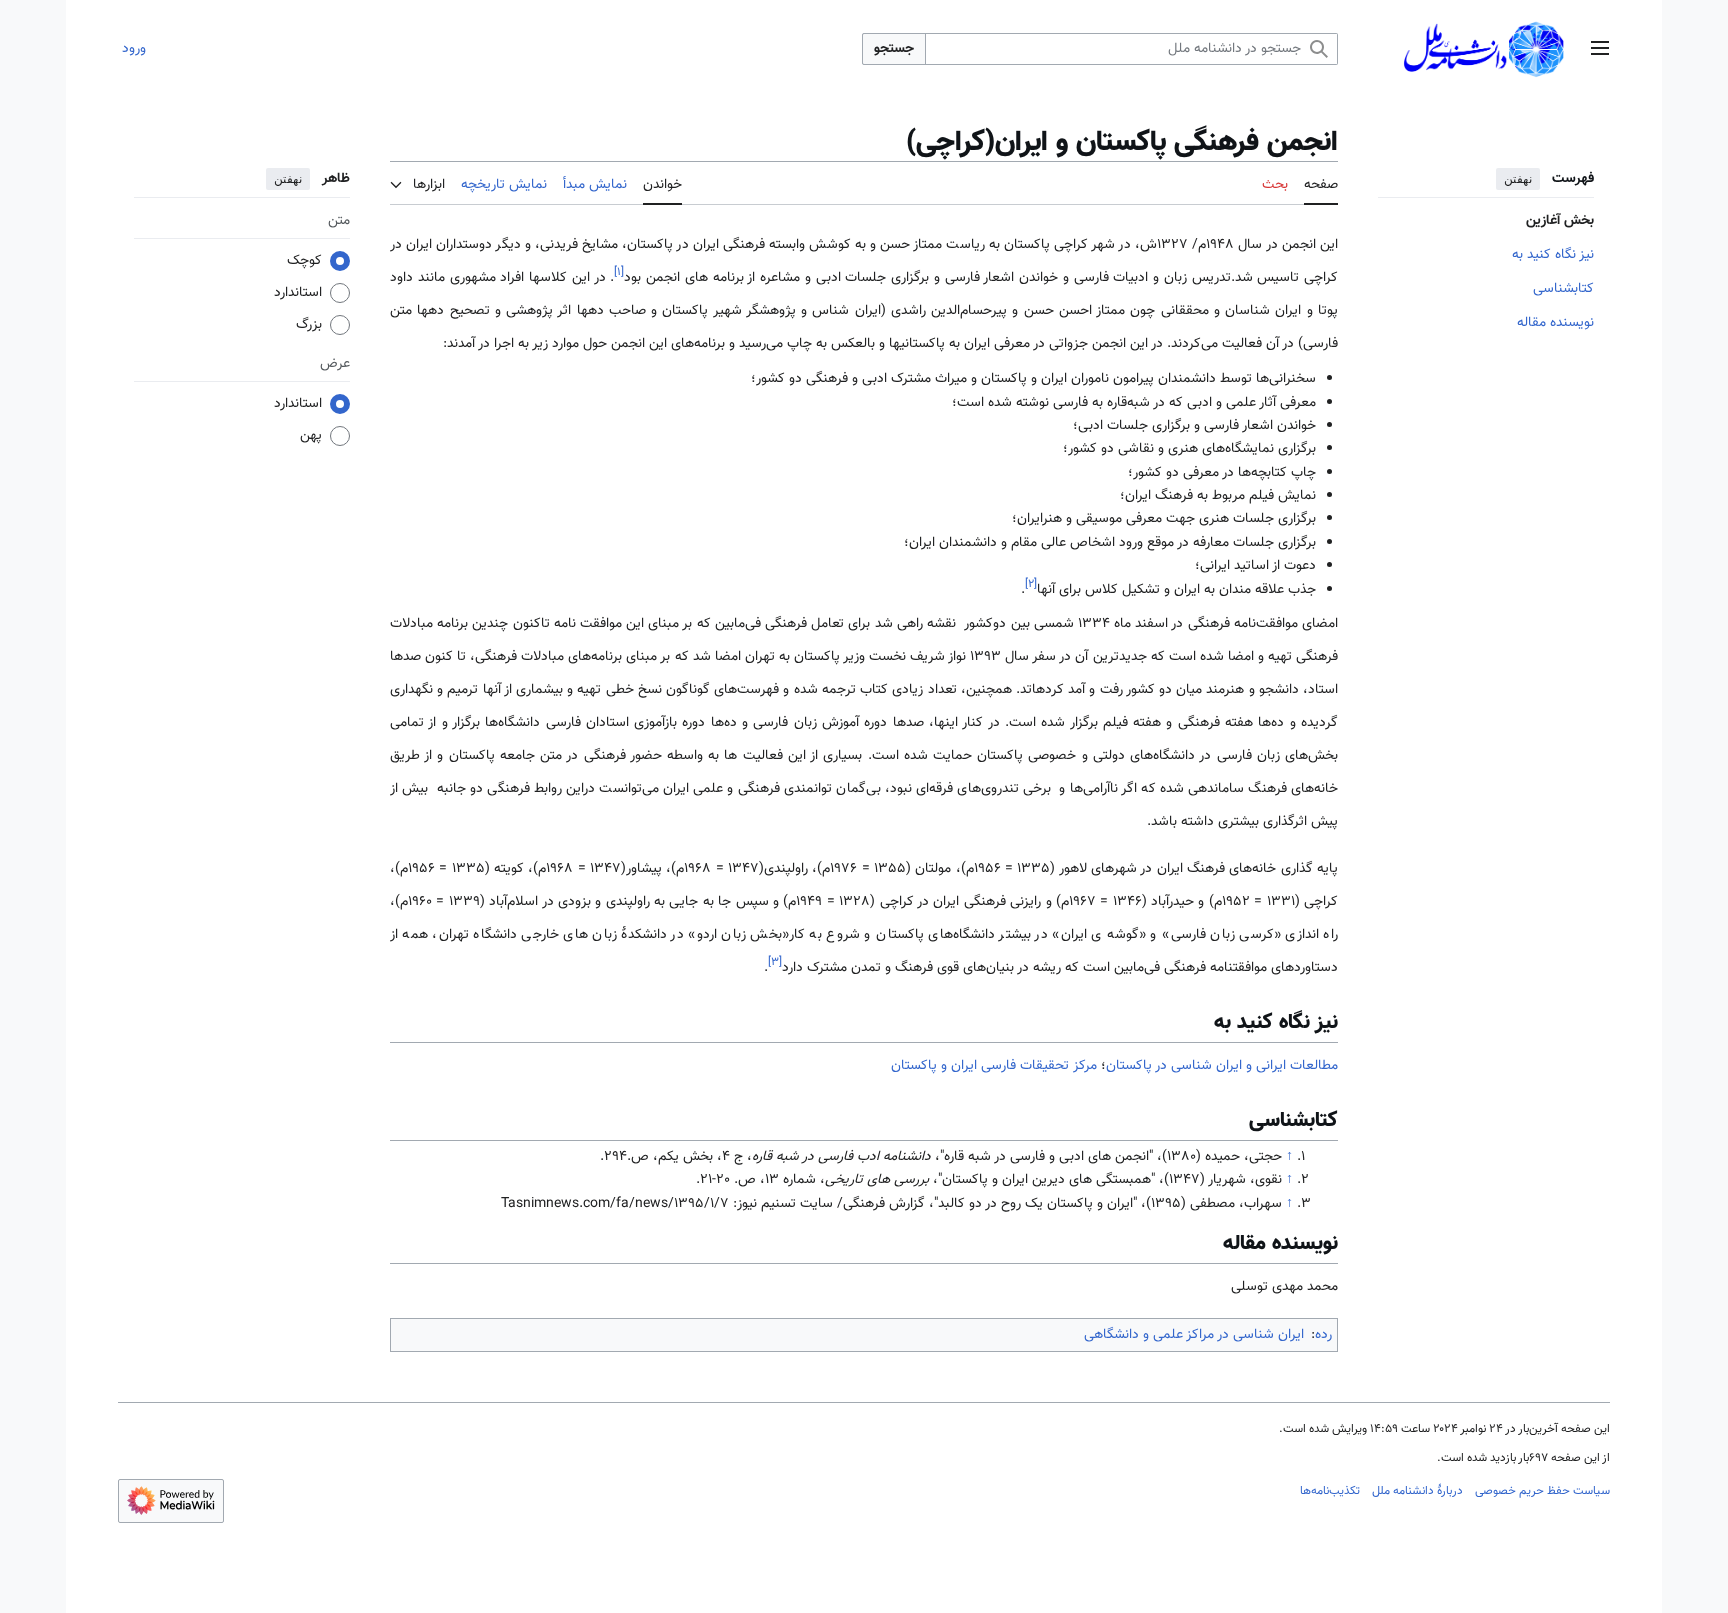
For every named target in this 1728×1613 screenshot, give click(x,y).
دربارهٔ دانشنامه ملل (1417, 1491)
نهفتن (1518, 179)
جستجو (894, 49)
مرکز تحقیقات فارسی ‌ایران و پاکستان (994, 1066)
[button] (1600, 49)
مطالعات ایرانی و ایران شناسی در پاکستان (1222, 1066)
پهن (311, 437)
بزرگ (309, 326)
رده (1323, 1335)
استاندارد (298, 294)
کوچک (304, 262)
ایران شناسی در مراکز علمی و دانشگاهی (1194, 1335)
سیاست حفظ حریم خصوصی (1542, 1491)
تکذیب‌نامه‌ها (1330, 1491)
